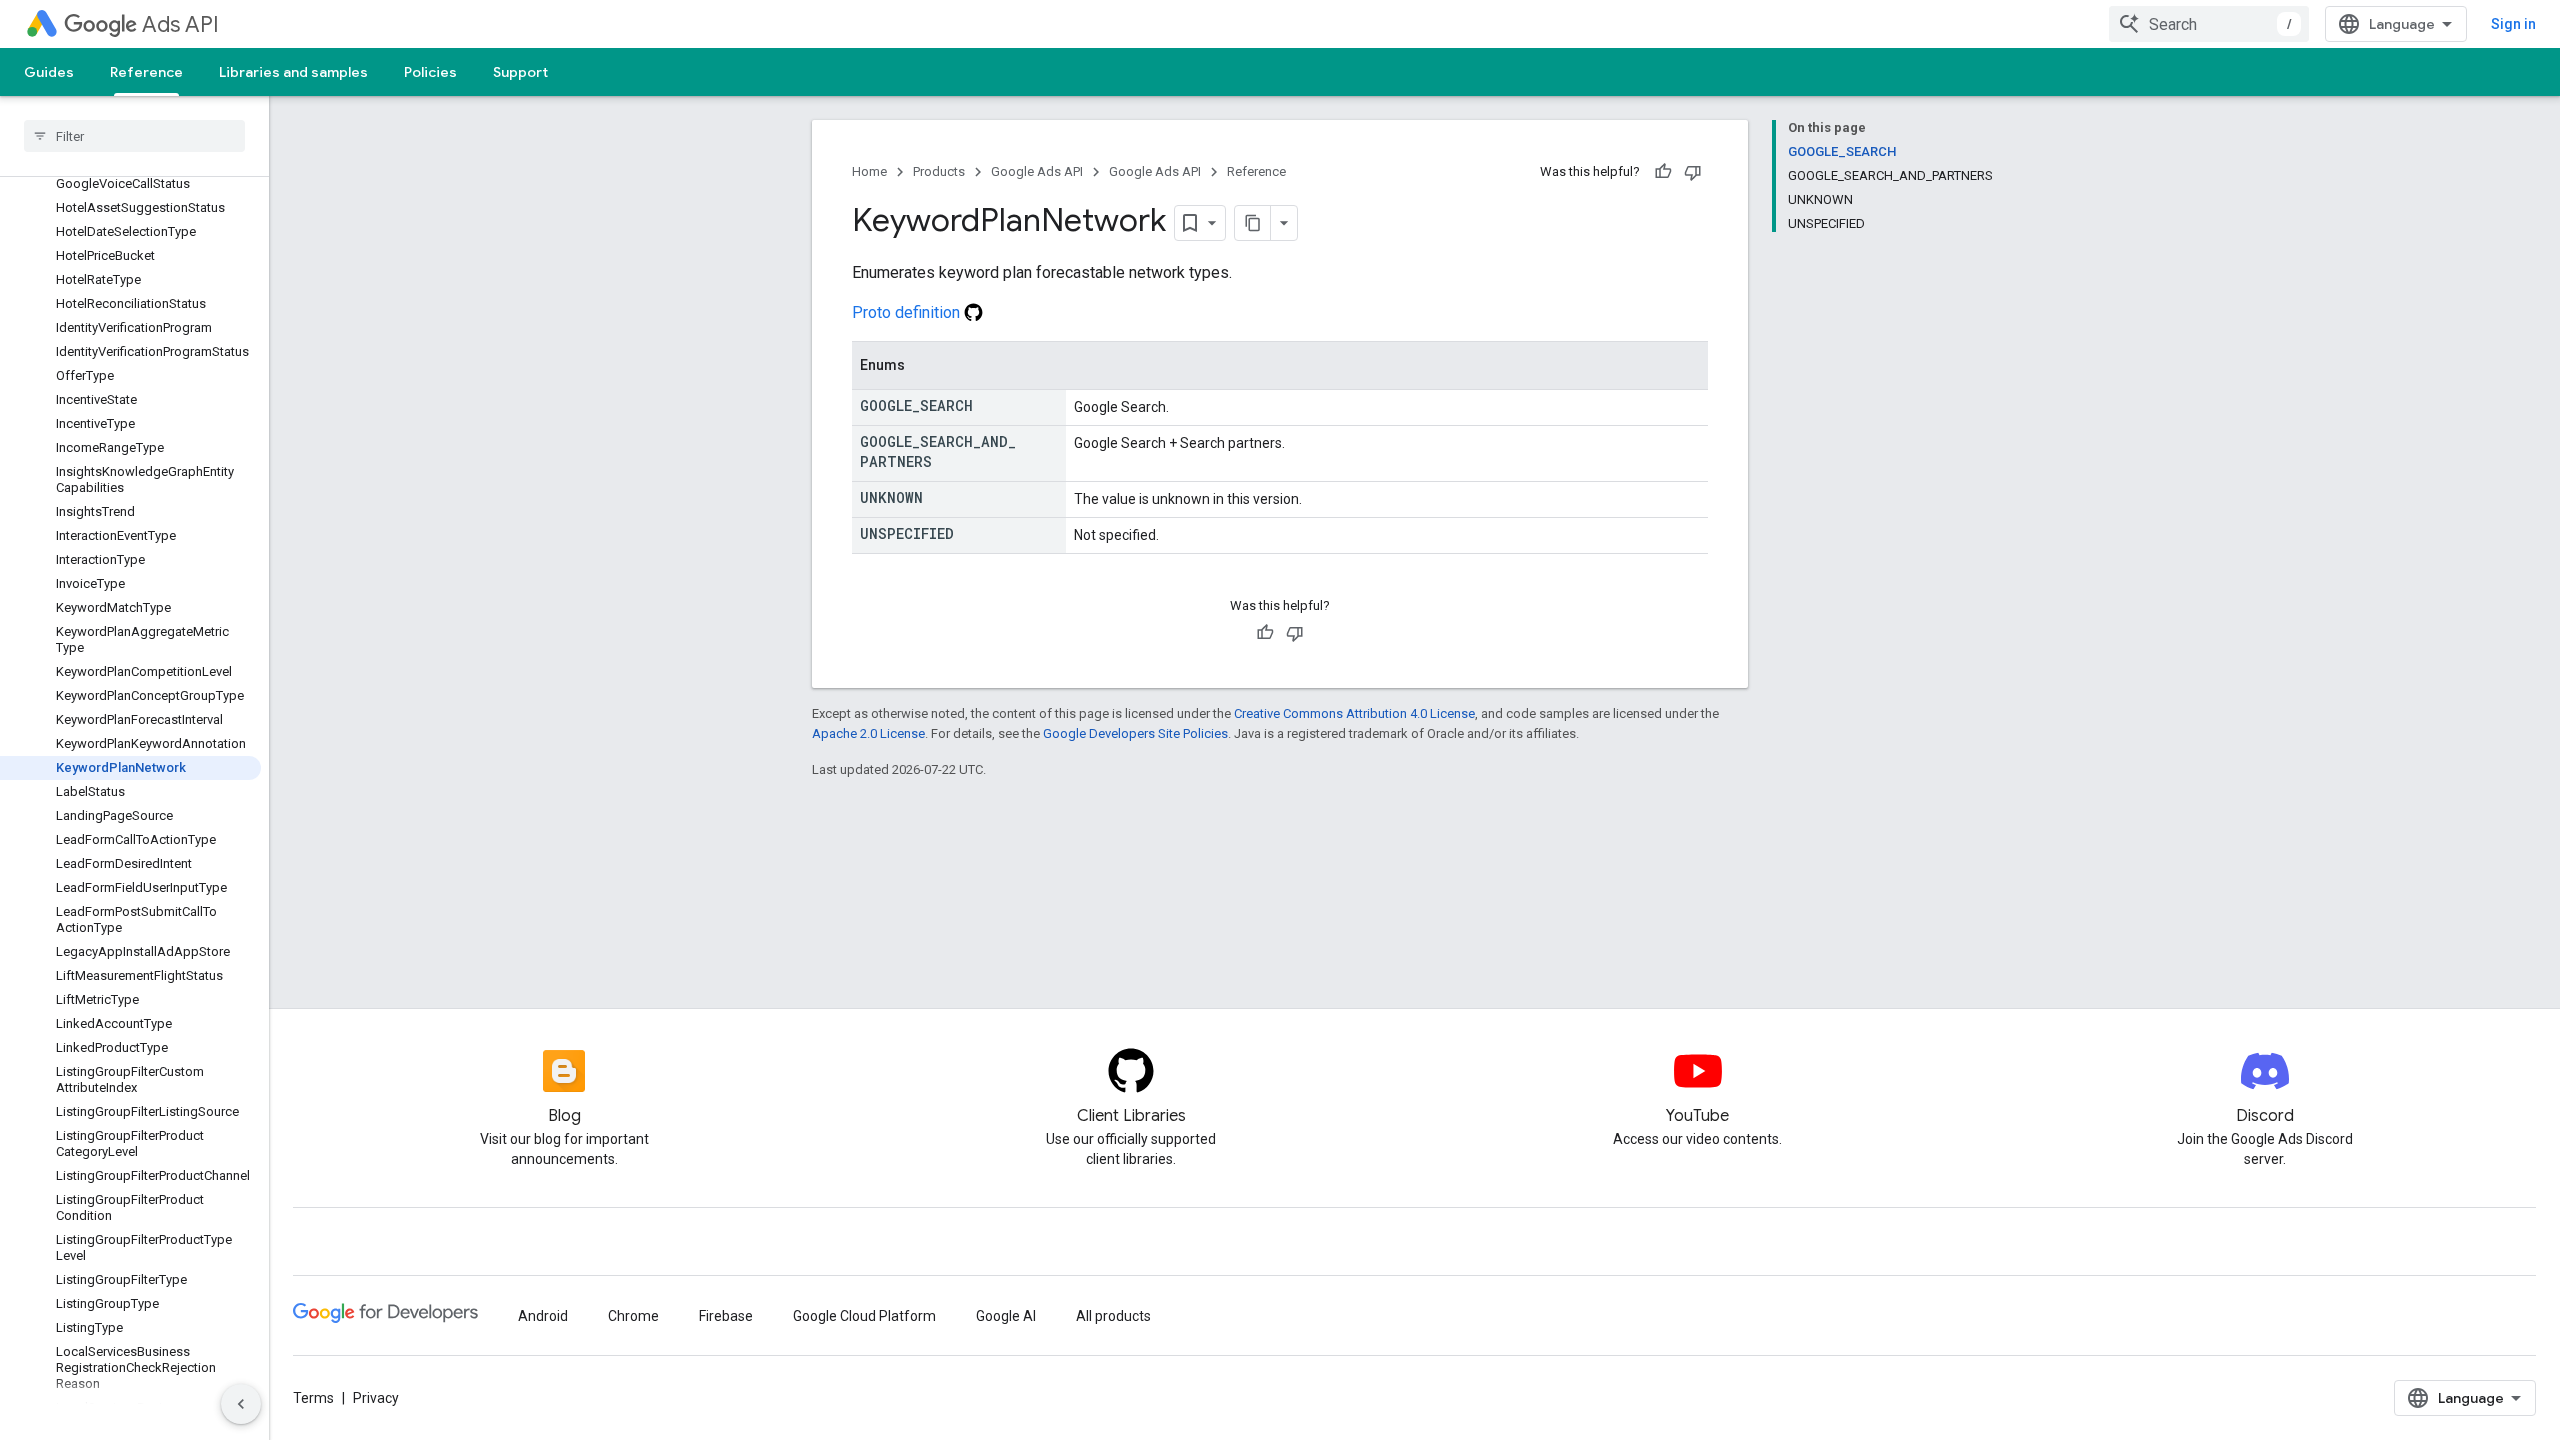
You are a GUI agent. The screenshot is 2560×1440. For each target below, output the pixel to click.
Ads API (180, 24)
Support (520, 72)
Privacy (376, 1398)
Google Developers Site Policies (1135, 733)
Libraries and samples (293, 72)
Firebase (726, 1316)
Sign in (2513, 24)
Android (543, 1316)
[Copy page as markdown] (1253, 223)
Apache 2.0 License (868, 733)
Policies (430, 72)
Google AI (1006, 1316)
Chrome (633, 1316)
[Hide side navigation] (241, 1404)
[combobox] (2209, 24)
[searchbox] (134, 136)
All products (1113, 1316)
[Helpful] (1663, 172)
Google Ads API (1037, 171)
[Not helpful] (1693, 172)
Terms (313, 1398)
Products (939, 171)
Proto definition (908, 312)
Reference (146, 72)
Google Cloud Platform (864, 1316)
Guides (49, 72)
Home (869, 171)
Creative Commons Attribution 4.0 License (1354, 713)
